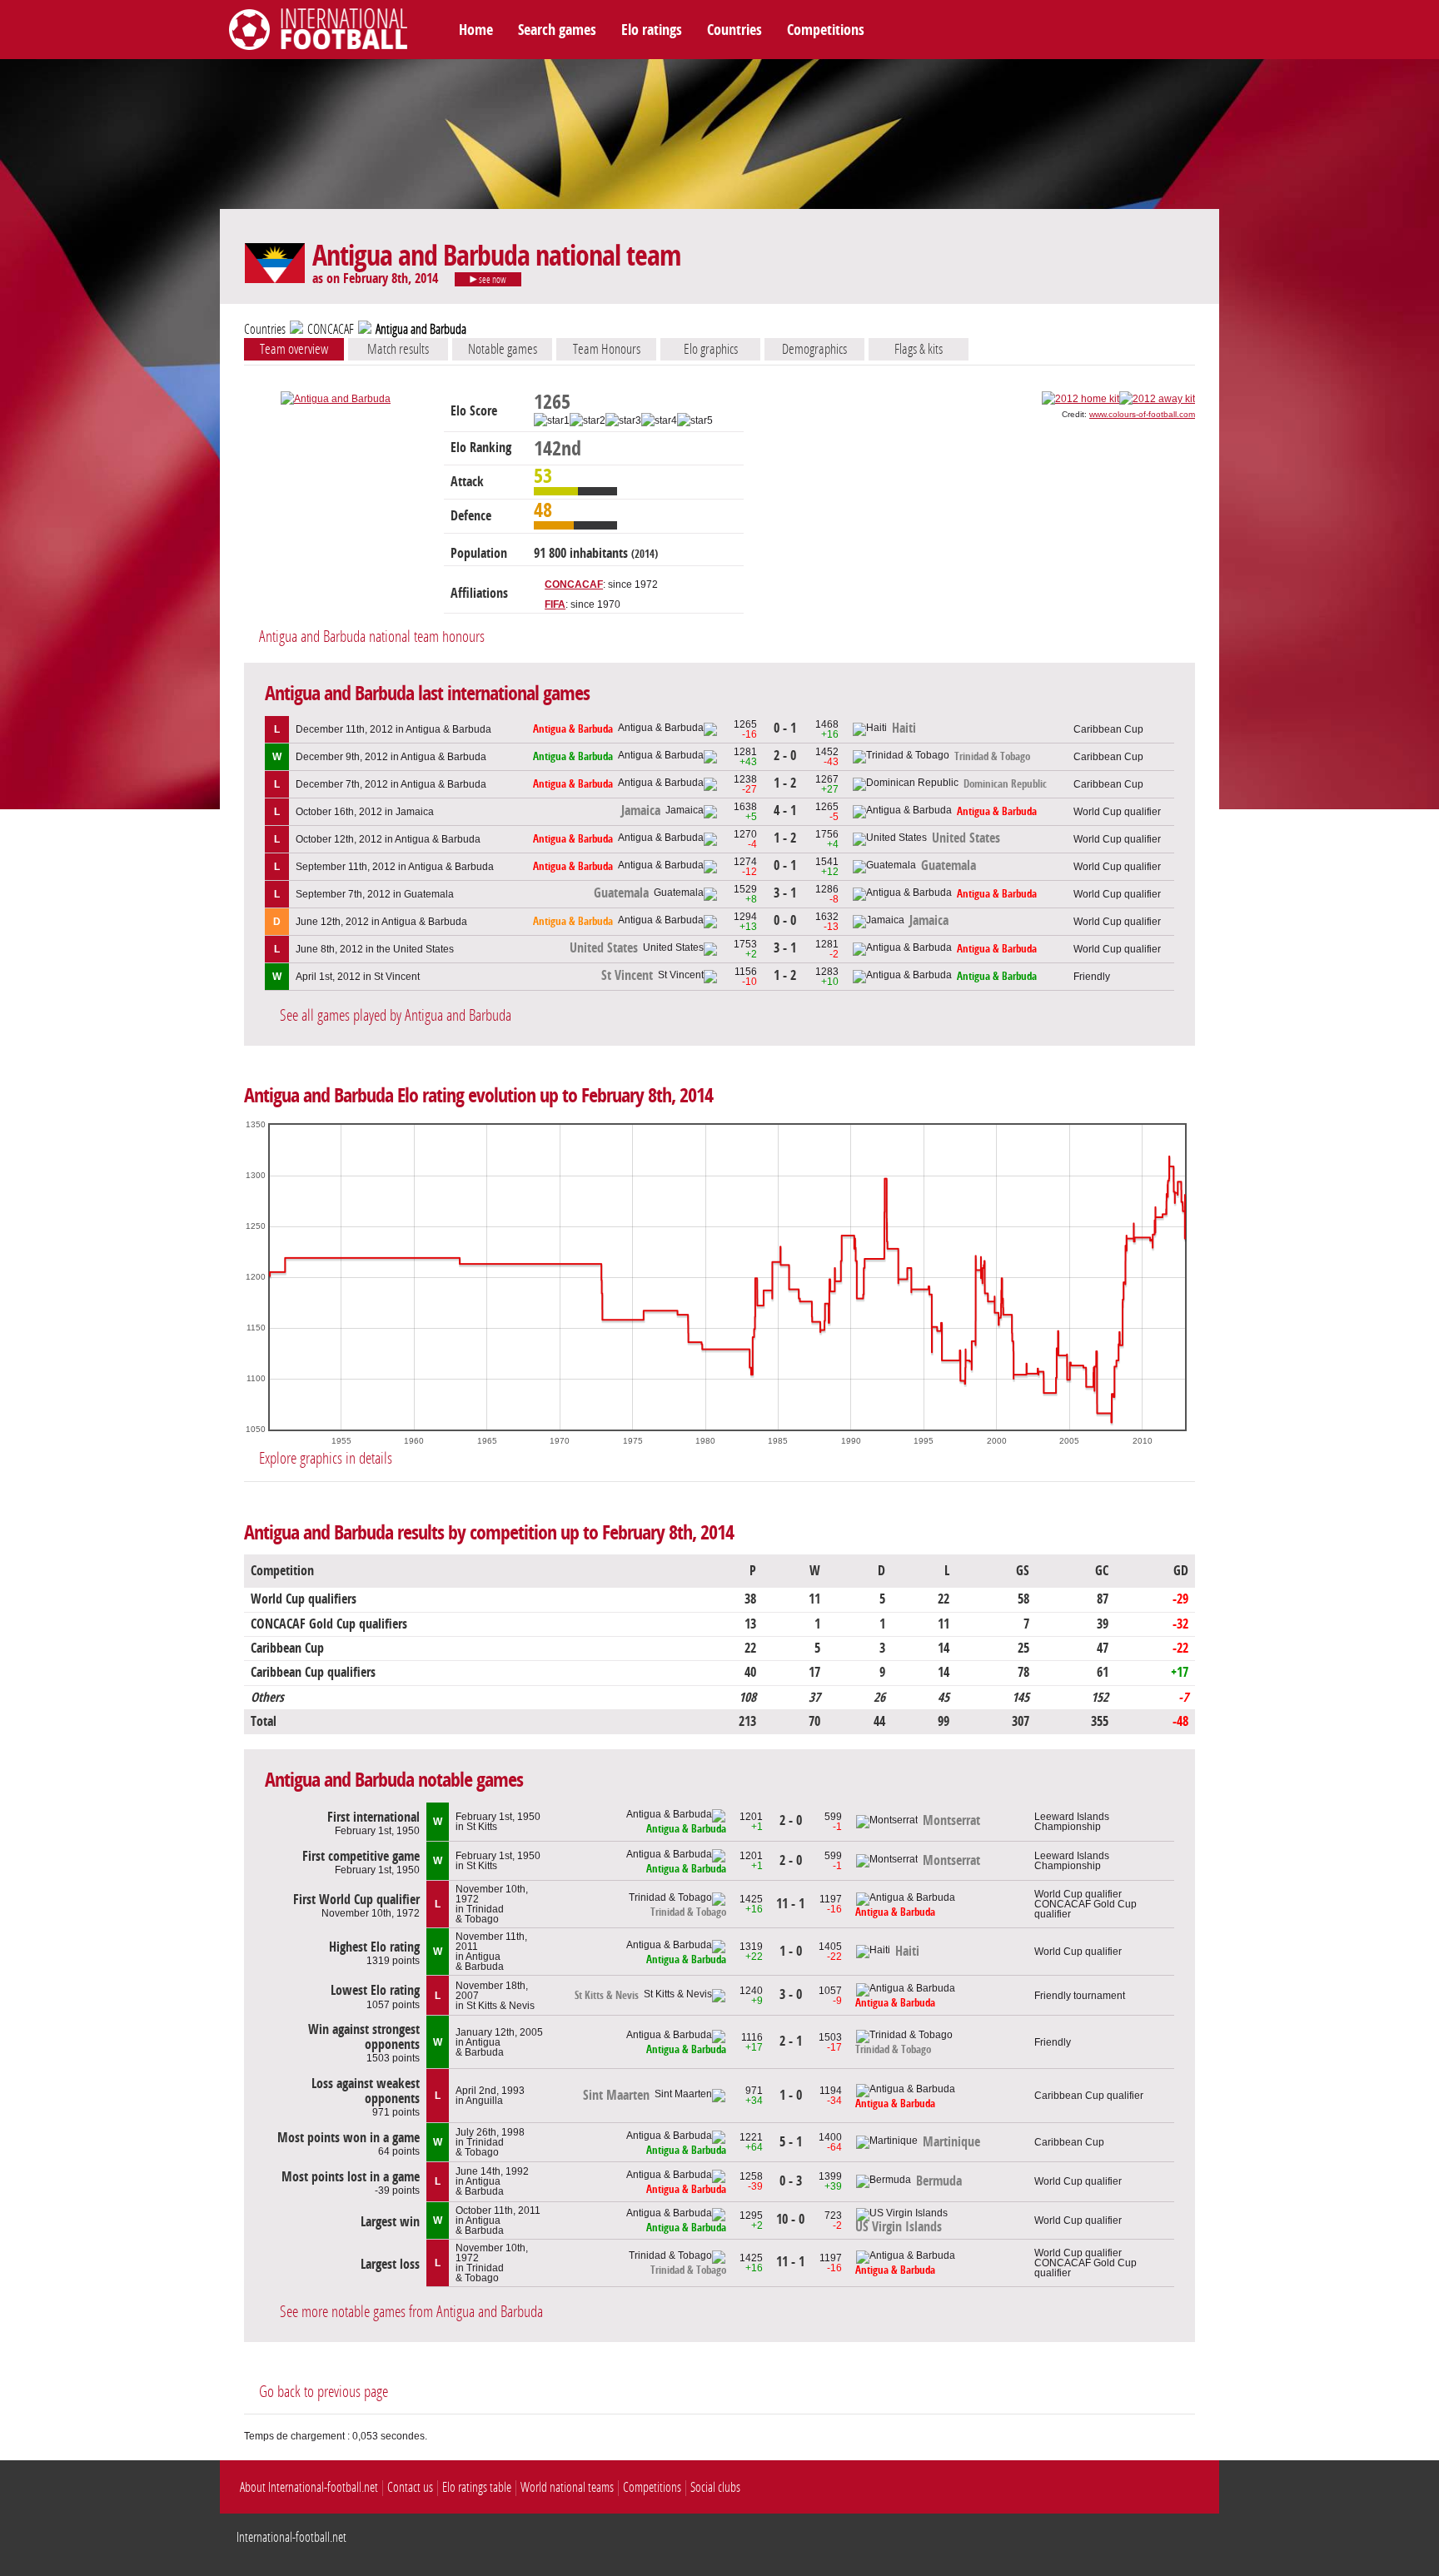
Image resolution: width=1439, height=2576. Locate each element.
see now (492, 280)
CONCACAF (331, 329)
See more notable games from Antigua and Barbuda (411, 2312)
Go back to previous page (324, 2392)
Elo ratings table (477, 2487)
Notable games (503, 349)
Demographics (814, 349)
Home (476, 30)
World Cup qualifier (1117, 812)
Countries (734, 30)
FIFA (555, 604)
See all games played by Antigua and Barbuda (396, 1015)
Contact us (410, 2487)
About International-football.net (309, 2487)
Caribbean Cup (1108, 729)
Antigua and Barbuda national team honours (372, 637)
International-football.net (291, 2537)
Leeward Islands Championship (1072, 1822)
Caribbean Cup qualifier (1089, 2096)
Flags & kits (919, 349)
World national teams (567, 2487)
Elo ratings (652, 30)
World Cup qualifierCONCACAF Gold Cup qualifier (1085, 1904)
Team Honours (607, 349)
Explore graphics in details (326, 1458)
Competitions (826, 30)
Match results (398, 349)
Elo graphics (711, 349)
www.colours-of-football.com (1142, 414)
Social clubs (715, 2487)
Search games (557, 30)
